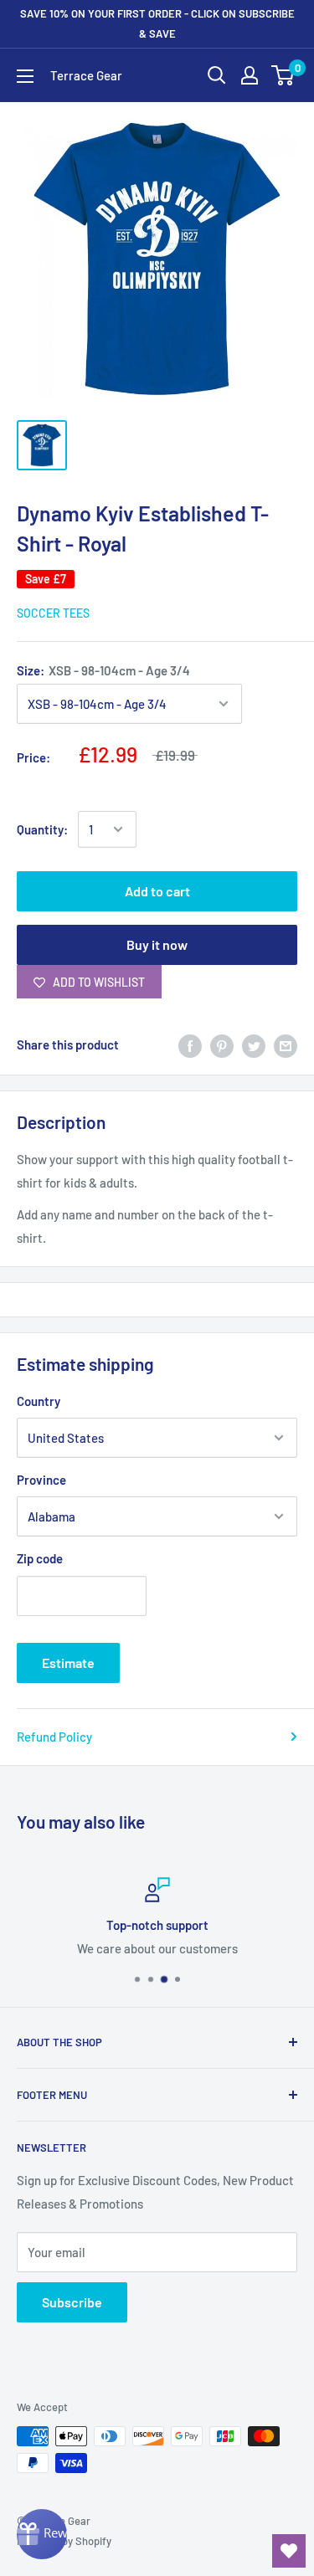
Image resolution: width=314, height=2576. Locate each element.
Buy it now (157, 944)
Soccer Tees (53, 613)
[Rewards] (42, 2534)
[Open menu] (25, 76)
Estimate (68, 1663)
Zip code (40, 1558)
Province (41, 1480)
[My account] (250, 75)
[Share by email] (286, 1044)
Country (39, 1401)
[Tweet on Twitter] (254, 1044)
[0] (283, 75)
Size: (103, 670)
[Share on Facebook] (190, 1044)
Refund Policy (54, 1737)
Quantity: (42, 829)
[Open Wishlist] (289, 2551)
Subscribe (72, 2302)
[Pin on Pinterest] (222, 1044)
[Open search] (217, 75)
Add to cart (157, 891)
